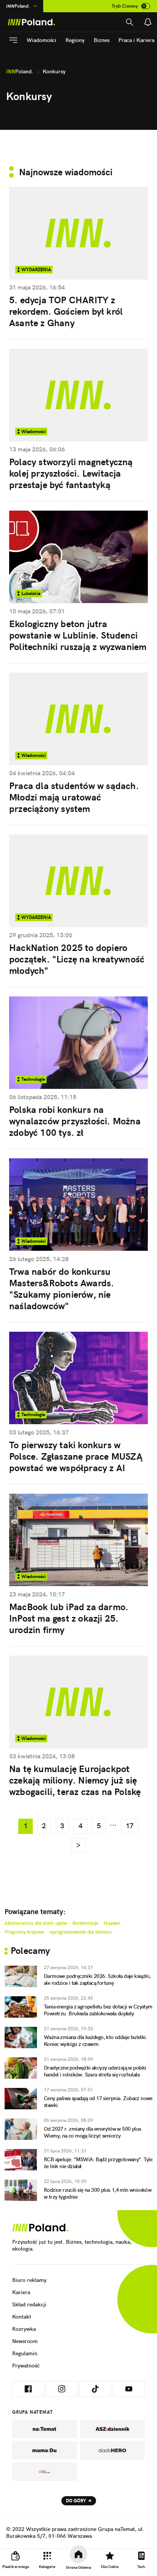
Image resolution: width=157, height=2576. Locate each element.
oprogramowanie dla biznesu (81, 1932)
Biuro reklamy (29, 2280)
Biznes (102, 40)
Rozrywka (24, 2329)
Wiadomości (42, 40)
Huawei (112, 1923)
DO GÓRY (76, 2501)
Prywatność (26, 2366)
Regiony (75, 40)
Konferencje (85, 1923)
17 (130, 1826)
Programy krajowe (24, 1932)
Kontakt (22, 2317)
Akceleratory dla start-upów (36, 1923)
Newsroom (25, 2341)
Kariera (21, 2292)
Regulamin (25, 2353)
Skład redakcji (29, 2304)
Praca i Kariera (136, 40)
